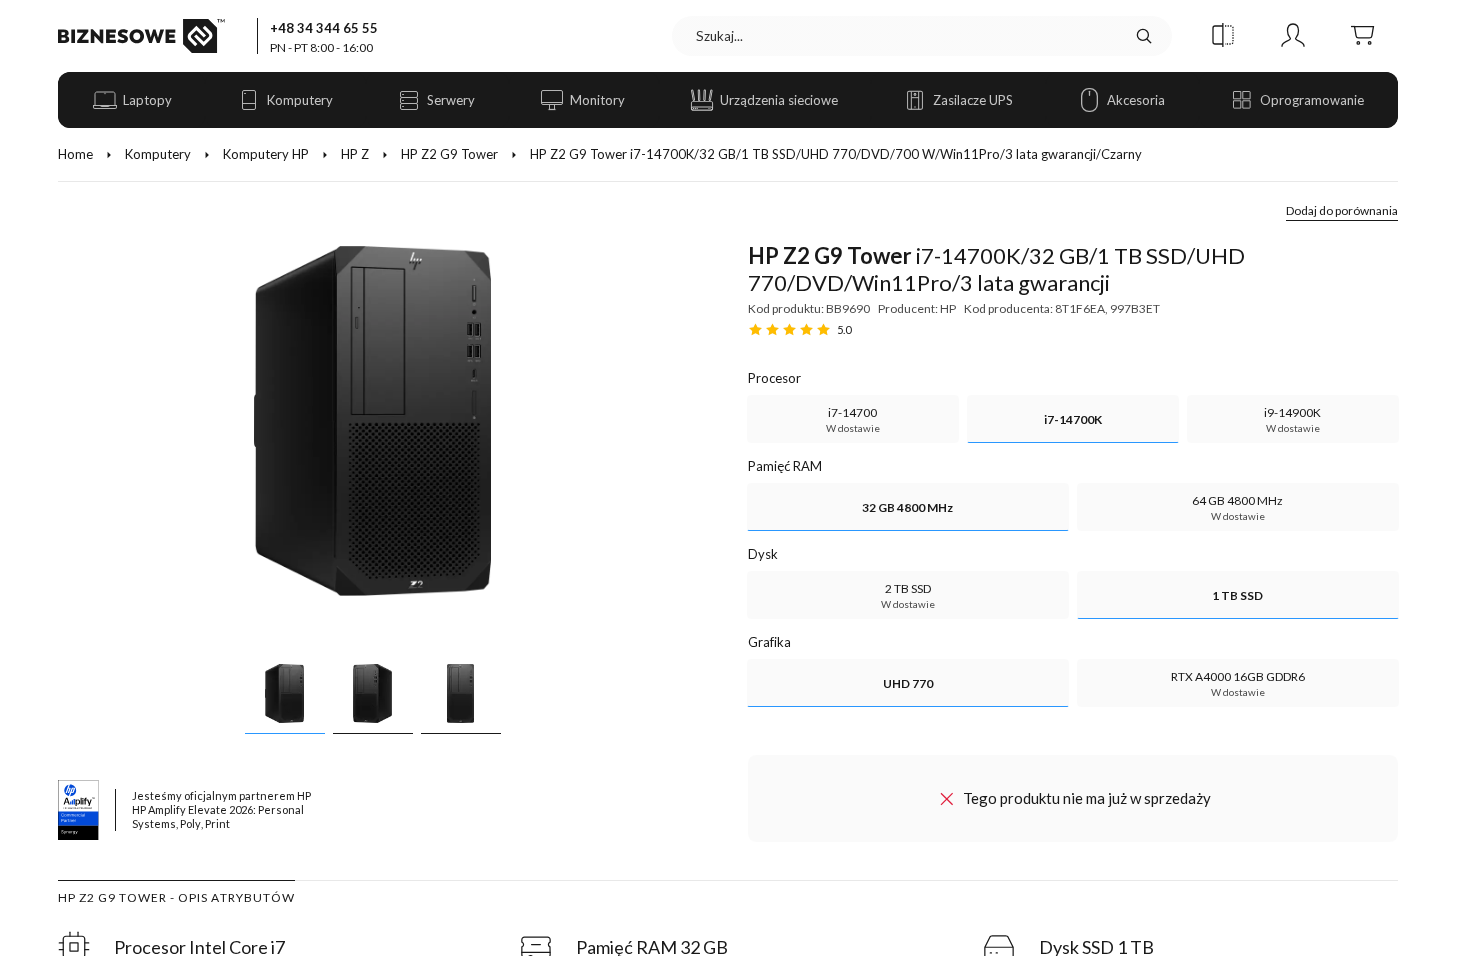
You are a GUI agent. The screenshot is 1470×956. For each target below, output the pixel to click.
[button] (1223, 36)
